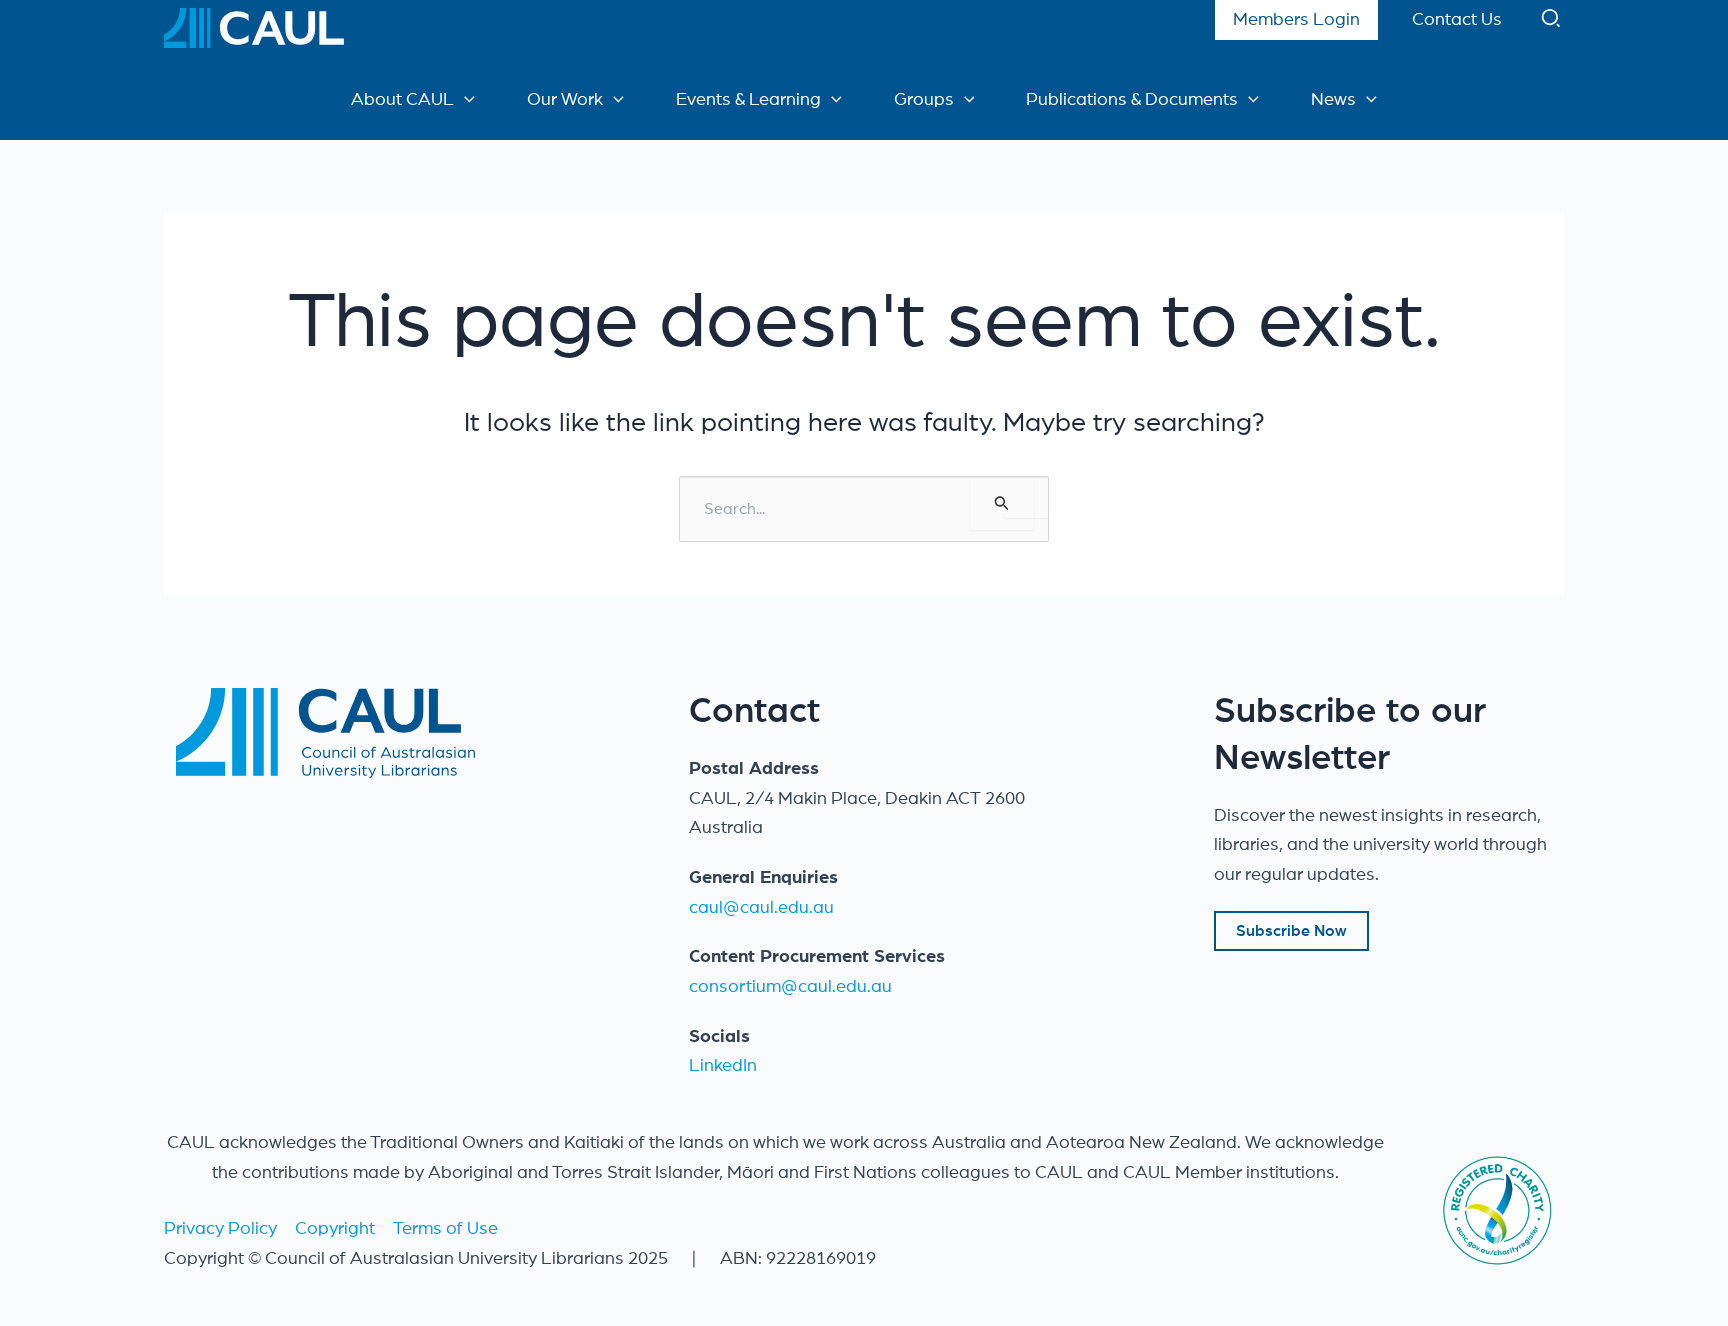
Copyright (335, 1229)
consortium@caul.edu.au (790, 987)
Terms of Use (445, 1229)
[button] (1552, 23)
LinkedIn (723, 1066)
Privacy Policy (220, 1229)
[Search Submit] (1002, 503)
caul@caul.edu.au (761, 908)
